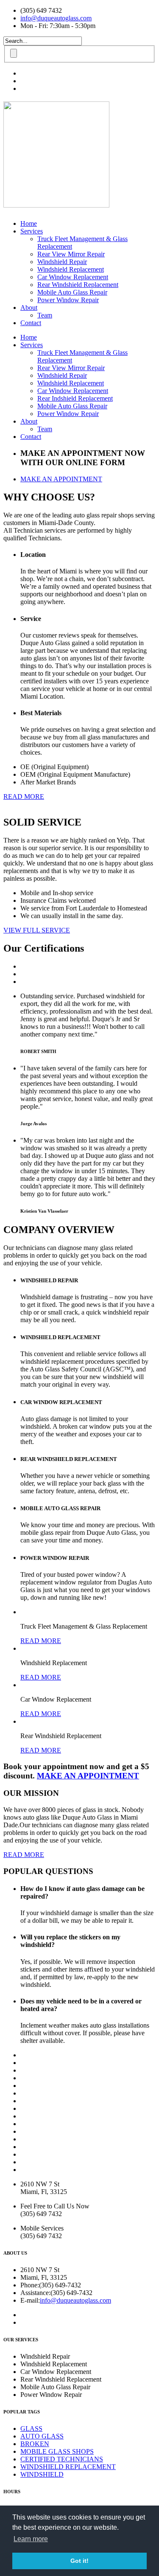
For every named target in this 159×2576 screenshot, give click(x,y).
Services (32, 231)
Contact (31, 323)
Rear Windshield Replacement (78, 285)
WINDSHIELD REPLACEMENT (68, 2467)
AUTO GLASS (42, 2436)
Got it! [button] (79, 2561)
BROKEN (35, 2444)
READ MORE (41, 1641)
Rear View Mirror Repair (71, 254)
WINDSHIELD (42, 2474)
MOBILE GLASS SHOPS (57, 2451)
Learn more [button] (31, 2539)
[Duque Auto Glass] (56, 203)
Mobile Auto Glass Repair (72, 292)
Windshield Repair (62, 262)
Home (29, 223)
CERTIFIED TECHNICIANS (62, 2459)
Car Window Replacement (73, 277)
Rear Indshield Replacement (75, 398)
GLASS (31, 2429)
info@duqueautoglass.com (56, 18)
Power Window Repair (68, 300)
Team (45, 315)
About (29, 308)
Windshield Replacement (71, 269)
